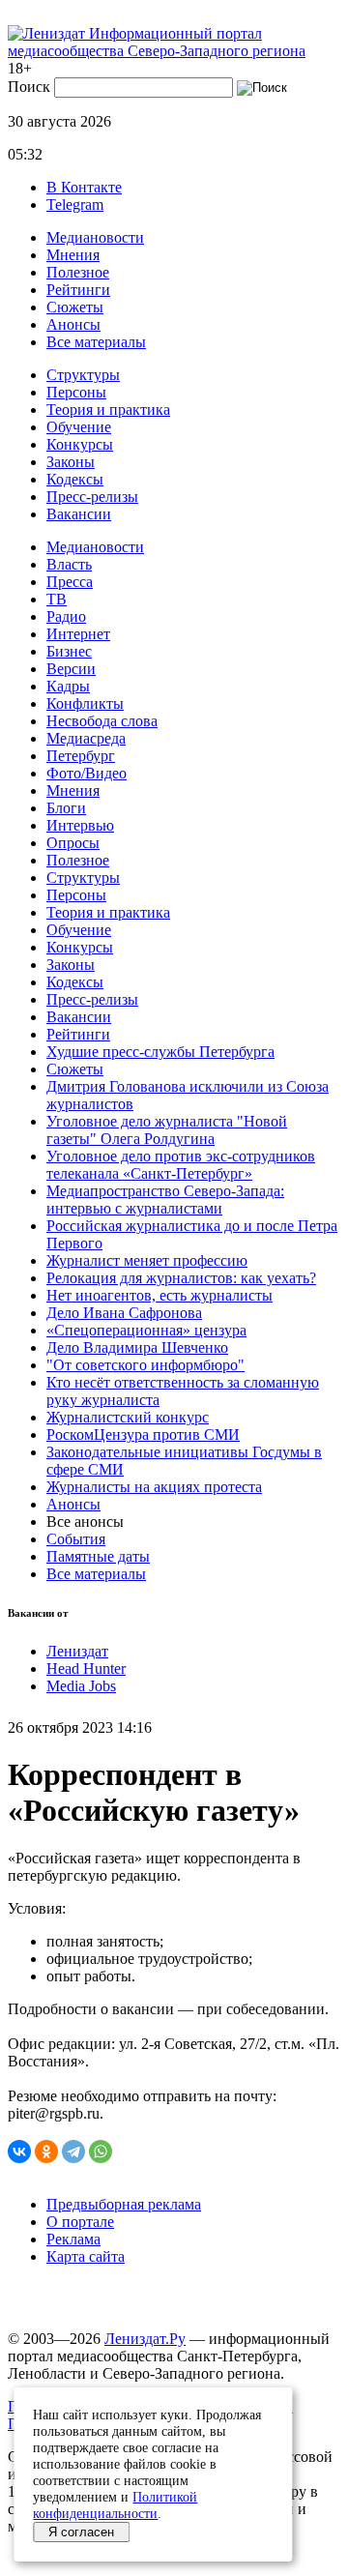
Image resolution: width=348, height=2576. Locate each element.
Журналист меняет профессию (147, 1260)
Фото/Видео (87, 773)
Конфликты (85, 703)
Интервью (80, 825)
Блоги (66, 808)
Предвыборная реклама (124, 2204)
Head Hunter (86, 1669)
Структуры (83, 375)
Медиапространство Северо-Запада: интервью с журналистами (165, 1200)
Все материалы (96, 342)
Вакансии (79, 514)
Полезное (78, 272)
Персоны (76, 392)
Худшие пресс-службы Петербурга (160, 1052)
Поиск (29, 87)
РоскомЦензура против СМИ (143, 1434)
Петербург (81, 756)
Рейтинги (78, 290)
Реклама (73, 2239)
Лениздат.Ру (145, 2339)
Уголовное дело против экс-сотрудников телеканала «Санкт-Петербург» (181, 1165)
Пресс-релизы (92, 497)
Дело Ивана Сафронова (124, 1313)
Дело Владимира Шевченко (137, 1347)
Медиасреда (86, 738)
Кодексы (75, 479)
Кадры (68, 686)
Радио (66, 616)
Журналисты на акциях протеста (154, 1487)
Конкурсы (80, 444)
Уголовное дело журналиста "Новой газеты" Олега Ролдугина (167, 1130)
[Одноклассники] (46, 2152)
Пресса (70, 582)
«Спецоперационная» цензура (146, 1330)
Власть (69, 564)
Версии (71, 669)
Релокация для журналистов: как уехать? (181, 1278)
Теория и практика (108, 410)
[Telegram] (73, 2152)
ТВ (57, 599)
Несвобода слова (102, 721)
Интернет (78, 634)
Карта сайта (86, 2256)
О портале (80, 2222)
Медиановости (95, 237)
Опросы (73, 843)
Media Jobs (81, 1686)
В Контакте (84, 187)
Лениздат (77, 1651)
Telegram (75, 205)
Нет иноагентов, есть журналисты (159, 1295)
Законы (71, 462)
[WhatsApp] (101, 2152)
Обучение (79, 427)
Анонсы (73, 324)
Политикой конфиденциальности (115, 2505)
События (76, 1539)
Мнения (73, 255)
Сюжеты (75, 307)
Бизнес (69, 651)
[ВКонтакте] (19, 2152)
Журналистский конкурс (128, 1417)
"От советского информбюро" (145, 1365)
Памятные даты (98, 1556)
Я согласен (81, 2532)
